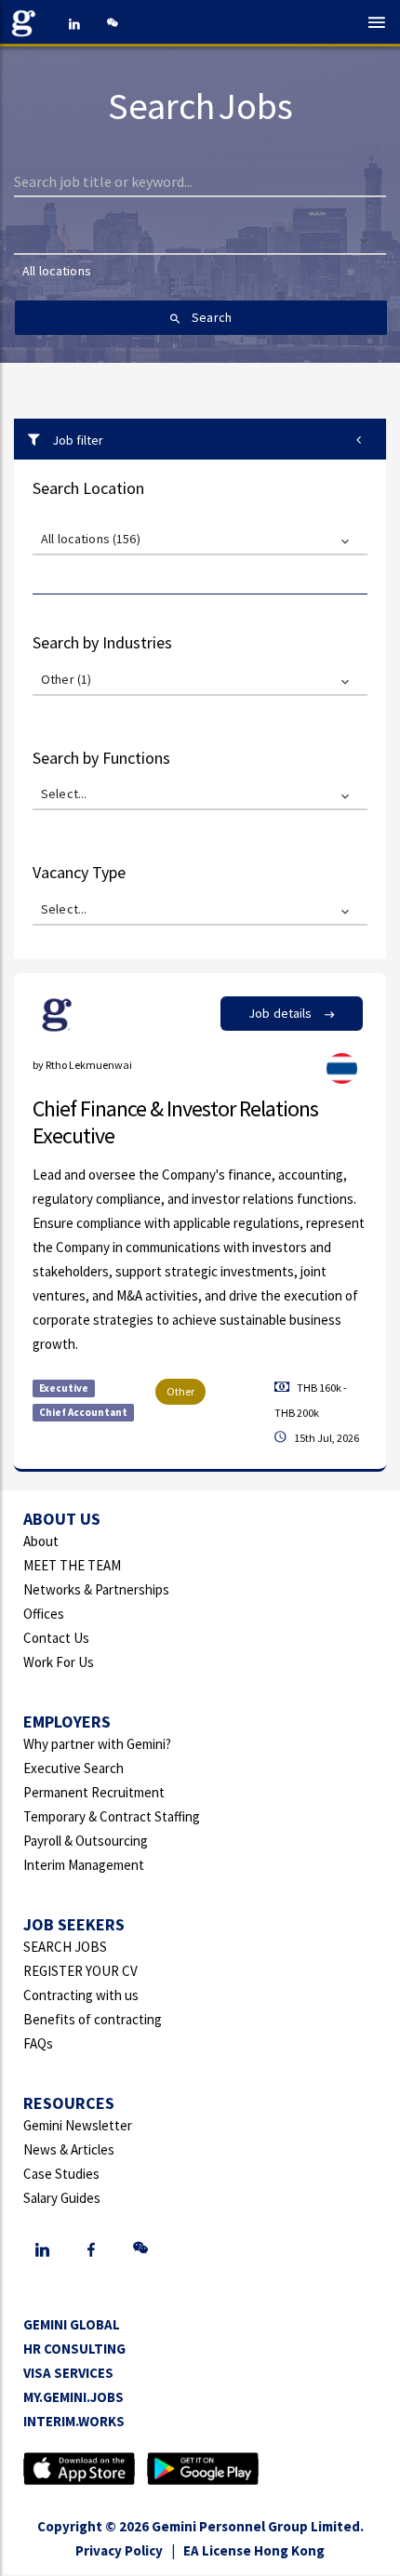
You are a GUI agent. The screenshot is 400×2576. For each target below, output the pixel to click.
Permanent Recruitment (94, 1792)
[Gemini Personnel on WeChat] (112, 23)
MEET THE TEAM (72, 1565)
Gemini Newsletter (78, 2125)
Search (210, 317)
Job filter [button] (76, 440)
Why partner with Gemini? (97, 1744)
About (41, 1541)
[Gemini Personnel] (28, 23)
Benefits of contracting (93, 2019)
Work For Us (59, 1662)
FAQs (38, 2043)
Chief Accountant (83, 1412)
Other (180, 1391)
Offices (44, 1614)
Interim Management (84, 1865)
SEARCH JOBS (65, 1947)
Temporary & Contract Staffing (112, 1816)
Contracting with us (81, 1995)
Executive (64, 1388)
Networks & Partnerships (96, 1589)
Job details (282, 1013)
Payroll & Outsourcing (86, 1841)
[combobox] (201, 280)
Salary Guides (62, 2198)
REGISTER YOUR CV (80, 1971)
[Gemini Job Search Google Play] (203, 2468)
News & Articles (69, 2149)
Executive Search (73, 1768)
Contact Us (56, 1638)
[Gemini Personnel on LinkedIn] (74, 23)
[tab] (200, 439)
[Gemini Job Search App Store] (79, 2468)
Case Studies (61, 2174)
